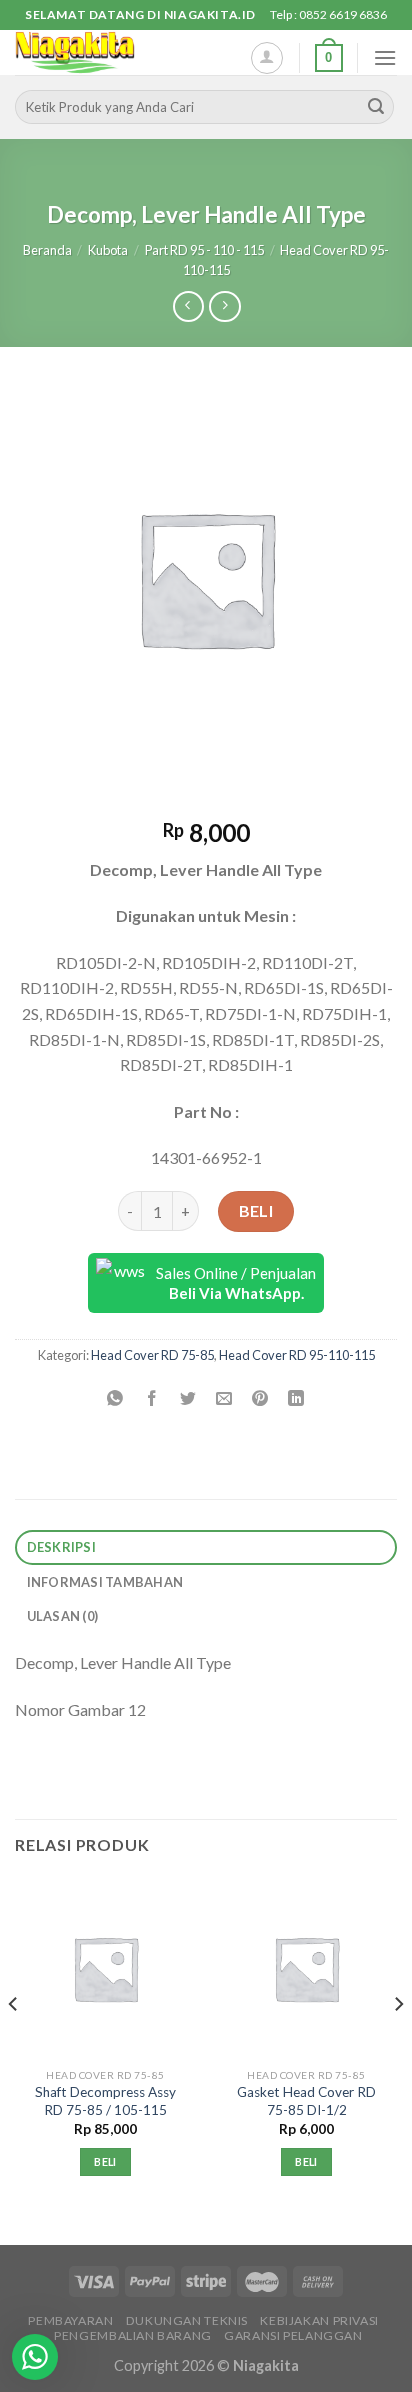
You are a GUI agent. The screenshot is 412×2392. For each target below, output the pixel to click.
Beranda (47, 250)
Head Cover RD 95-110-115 (297, 1355)
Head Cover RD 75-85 (152, 1355)
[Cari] (376, 107)
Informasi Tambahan (105, 1582)
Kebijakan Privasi (319, 2320)
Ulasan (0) (63, 1616)
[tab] (206, 1547)
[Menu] (385, 57)
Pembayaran (70, 2320)
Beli (256, 1210)
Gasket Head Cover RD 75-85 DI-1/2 (306, 2101)
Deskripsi (61, 1547)
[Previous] (14, 2045)
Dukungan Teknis (187, 2320)
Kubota (108, 250)
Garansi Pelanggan (293, 2335)
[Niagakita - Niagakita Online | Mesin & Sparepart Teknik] (115, 52)
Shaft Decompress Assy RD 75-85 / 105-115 (105, 2101)
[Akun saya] (267, 58)
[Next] (398, 2045)
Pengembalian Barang (133, 2335)
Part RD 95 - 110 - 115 (204, 250)
